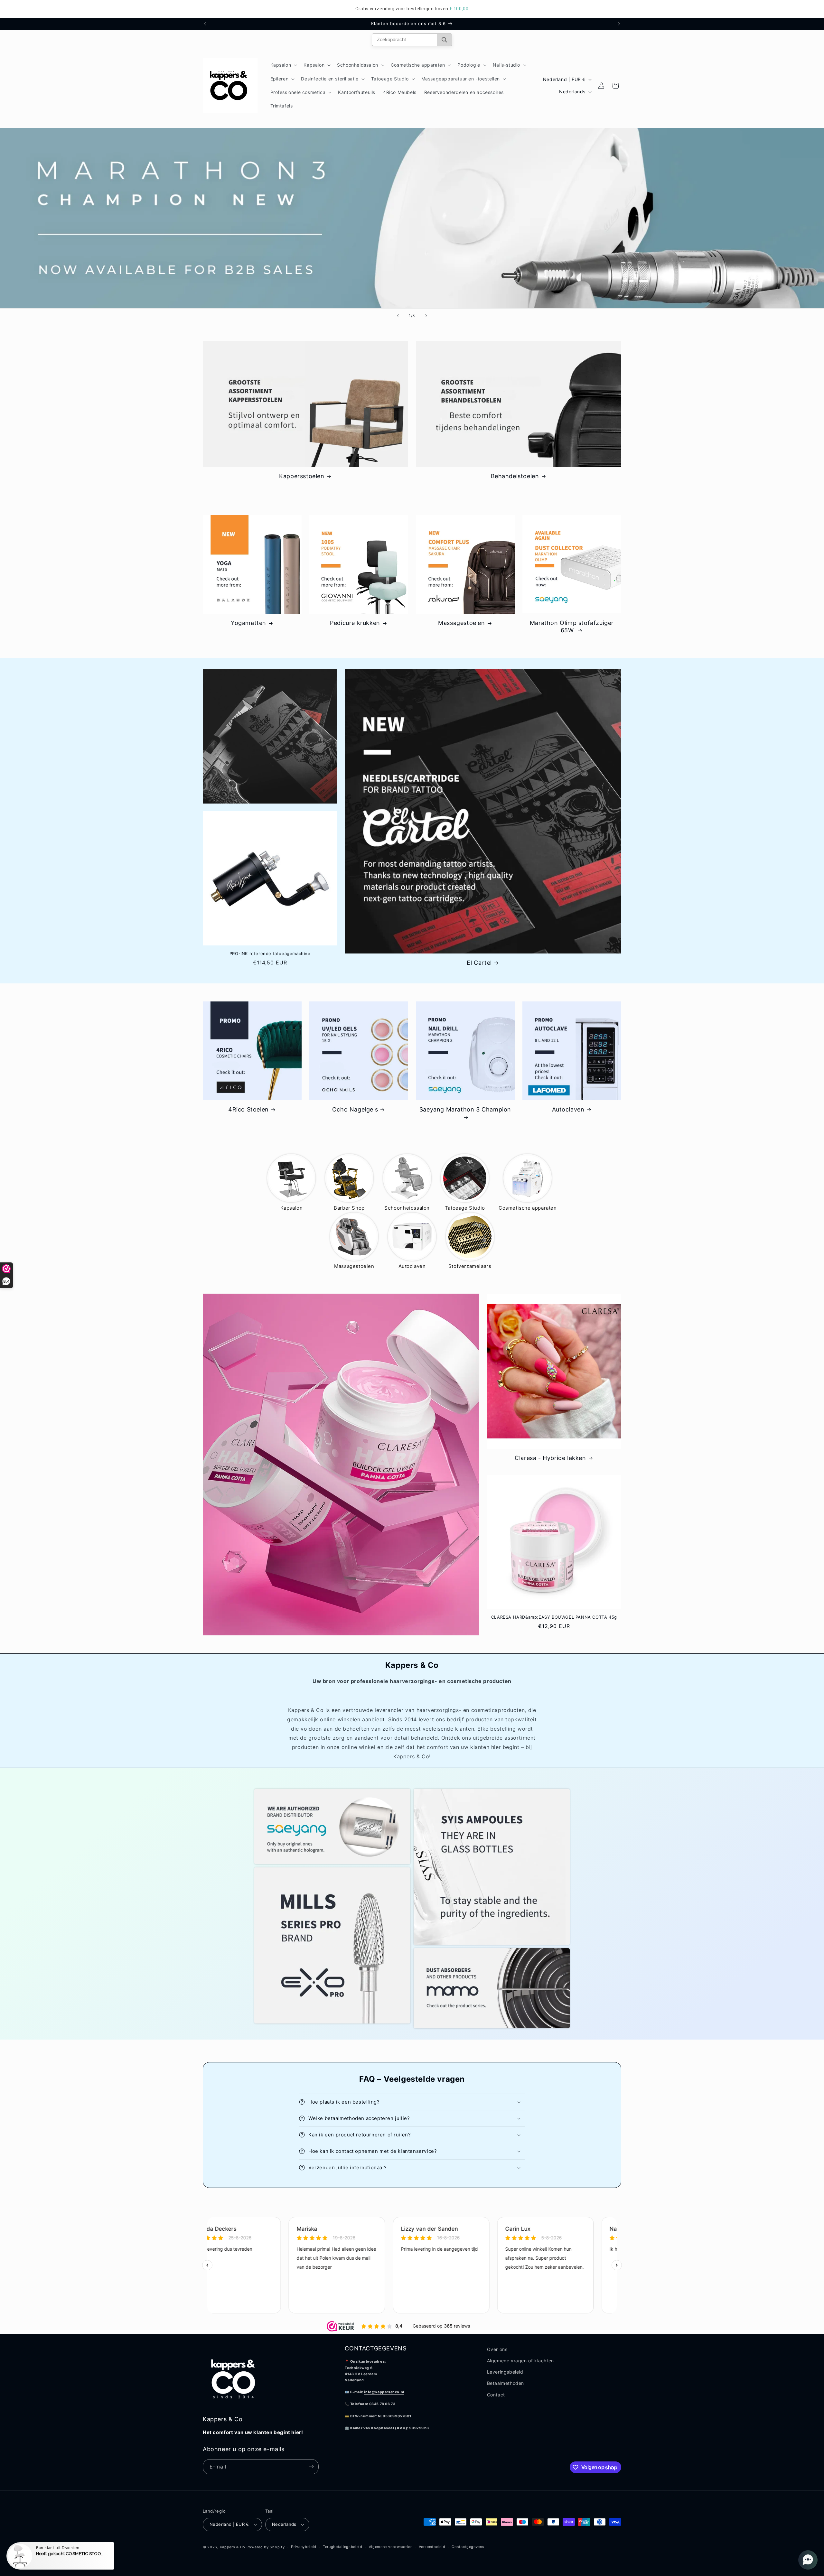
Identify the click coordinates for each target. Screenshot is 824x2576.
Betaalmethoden (506, 2383)
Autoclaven (568, 1109)
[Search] (444, 40)
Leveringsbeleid (505, 2372)
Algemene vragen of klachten (520, 2361)
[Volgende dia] (426, 316)
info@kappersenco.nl (384, 2392)
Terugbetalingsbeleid (343, 2547)
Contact (496, 2395)
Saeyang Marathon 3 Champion (465, 1109)
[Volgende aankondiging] (619, 24)
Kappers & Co (233, 2547)
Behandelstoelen (515, 476)
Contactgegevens (468, 2547)
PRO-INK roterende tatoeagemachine (270, 953)
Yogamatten (248, 623)
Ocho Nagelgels (355, 1109)
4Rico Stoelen (248, 1109)
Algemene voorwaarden (391, 2547)
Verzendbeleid (432, 2547)
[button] (283, 65)
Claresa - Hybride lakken (550, 1458)
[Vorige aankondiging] (205, 24)
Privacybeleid (304, 2547)
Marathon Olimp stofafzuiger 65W (572, 627)
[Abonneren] (311, 2467)
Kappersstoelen (302, 476)
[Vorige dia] (398, 316)
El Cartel (479, 963)
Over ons (497, 2349)
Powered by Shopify (266, 2547)
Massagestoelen (461, 623)
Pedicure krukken (355, 623)
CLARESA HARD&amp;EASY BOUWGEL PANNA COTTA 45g (554, 1617)
